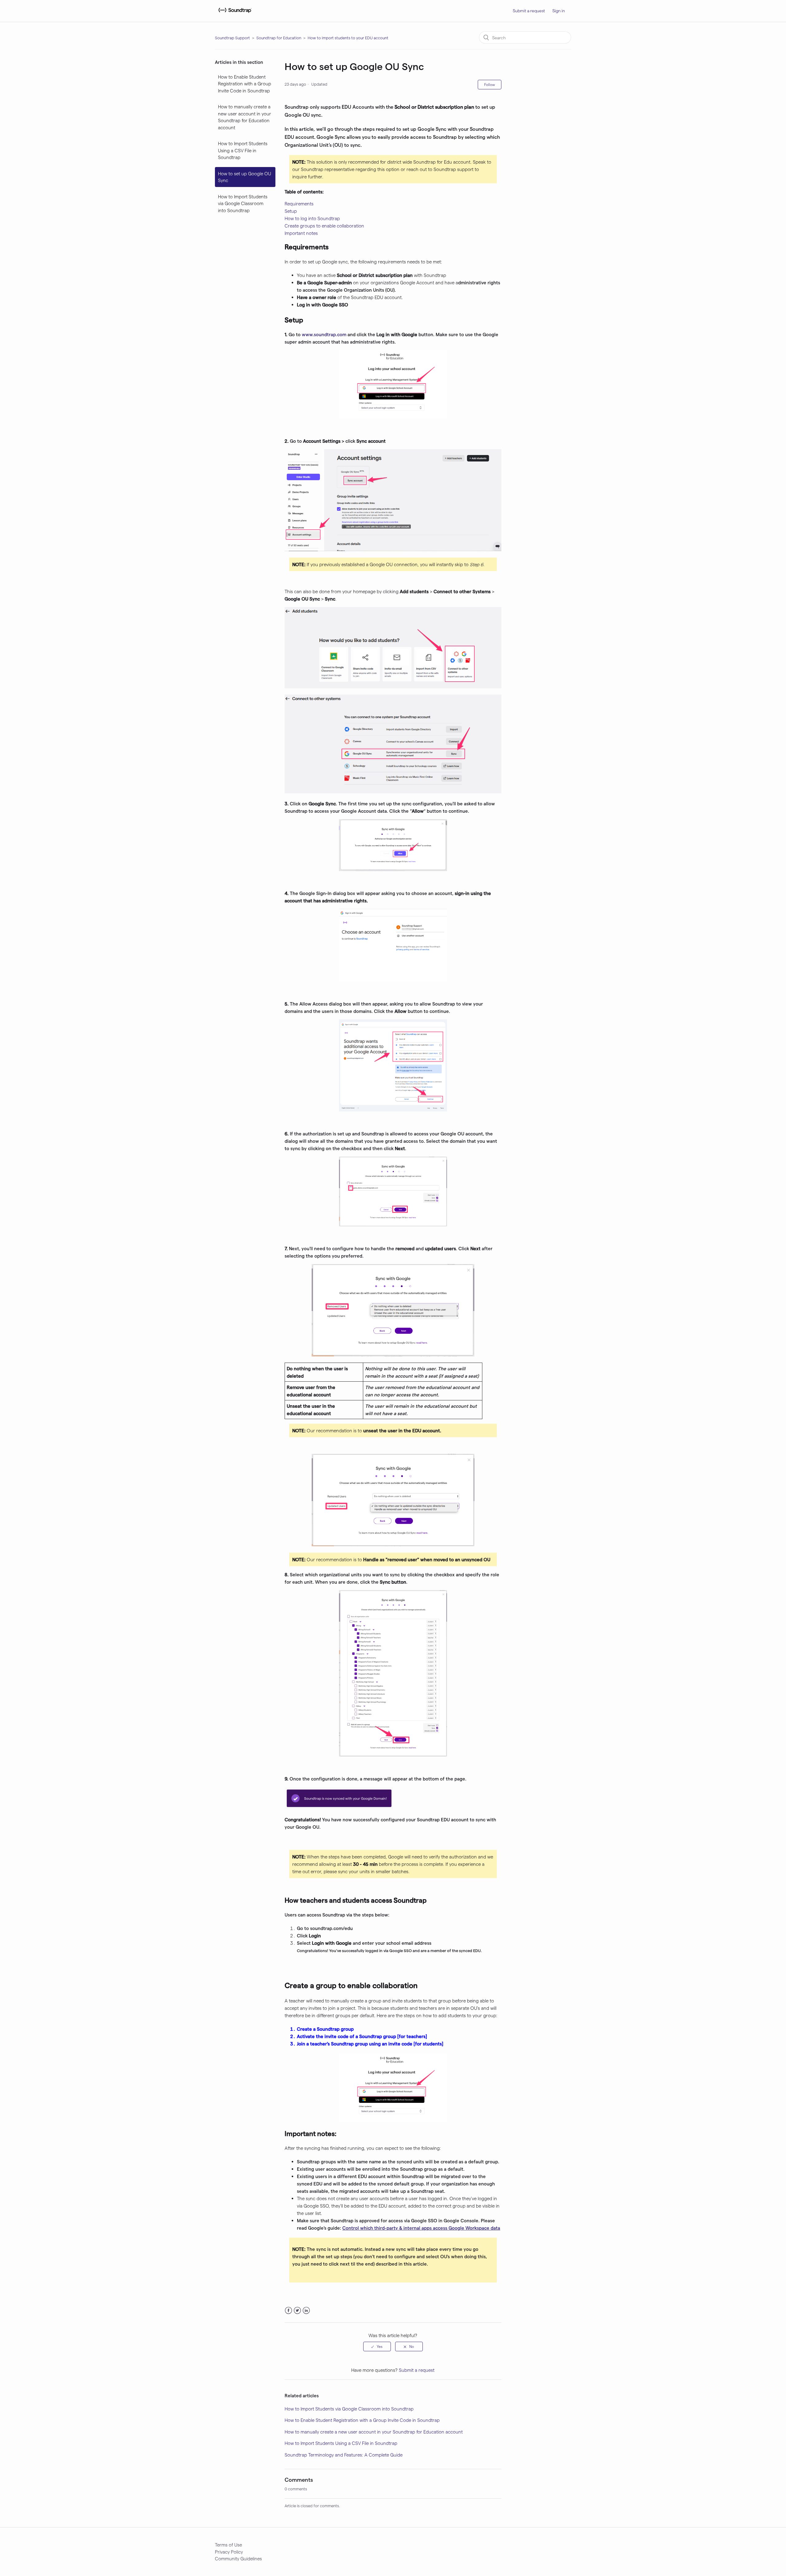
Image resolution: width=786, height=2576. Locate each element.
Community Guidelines (238, 2558)
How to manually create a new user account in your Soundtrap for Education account (245, 117)
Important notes (301, 233)
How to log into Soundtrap (312, 218)
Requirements (299, 204)
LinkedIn (306, 2311)
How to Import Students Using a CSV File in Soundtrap (243, 150)
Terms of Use (228, 2545)
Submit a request (529, 11)
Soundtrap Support (232, 38)
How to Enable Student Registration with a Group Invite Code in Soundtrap (245, 84)
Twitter (297, 2311)
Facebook (288, 2311)
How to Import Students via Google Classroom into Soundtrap (243, 203)
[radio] (377, 2346)
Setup (291, 211)
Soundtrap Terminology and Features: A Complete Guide (344, 2455)
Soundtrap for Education (279, 38)
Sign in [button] (559, 11)
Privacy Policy (229, 2552)
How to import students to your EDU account (348, 38)
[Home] (234, 14)
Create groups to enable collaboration (324, 226)
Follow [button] (490, 84)
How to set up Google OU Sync (245, 177)
